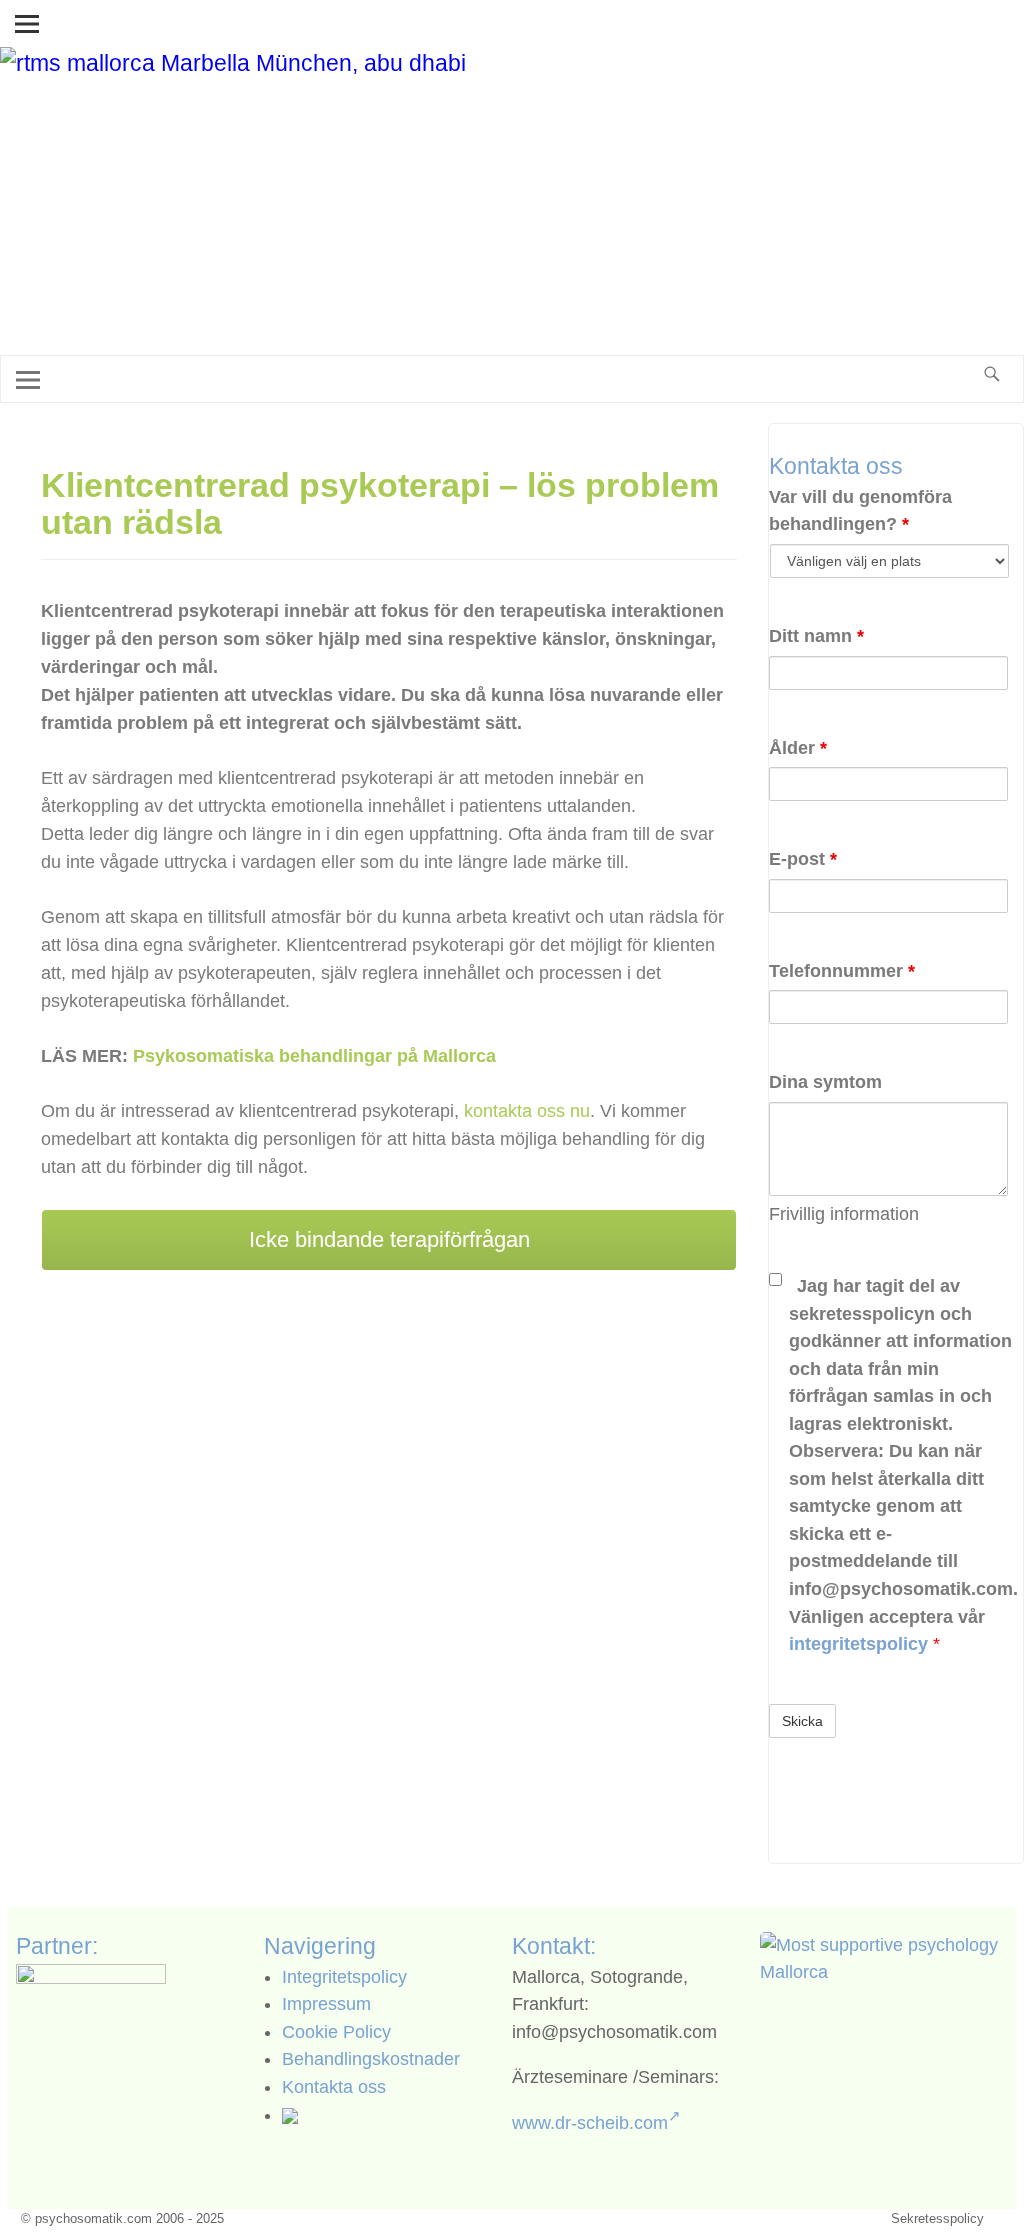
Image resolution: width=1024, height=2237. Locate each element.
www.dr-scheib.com (590, 2123)
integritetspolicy (861, 1644)
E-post (803, 859)
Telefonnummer (842, 971)
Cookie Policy (336, 2032)
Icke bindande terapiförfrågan (389, 1239)
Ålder (798, 748)
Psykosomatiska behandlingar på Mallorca (314, 1056)
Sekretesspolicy (937, 2218)
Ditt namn (816, 636)
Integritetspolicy (344, 1977)
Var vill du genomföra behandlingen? (860, 511)
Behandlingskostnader (371, 2059)
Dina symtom (825, 1082)
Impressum (326, 2004)
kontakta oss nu (527, 1111)
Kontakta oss (334, 2087)
